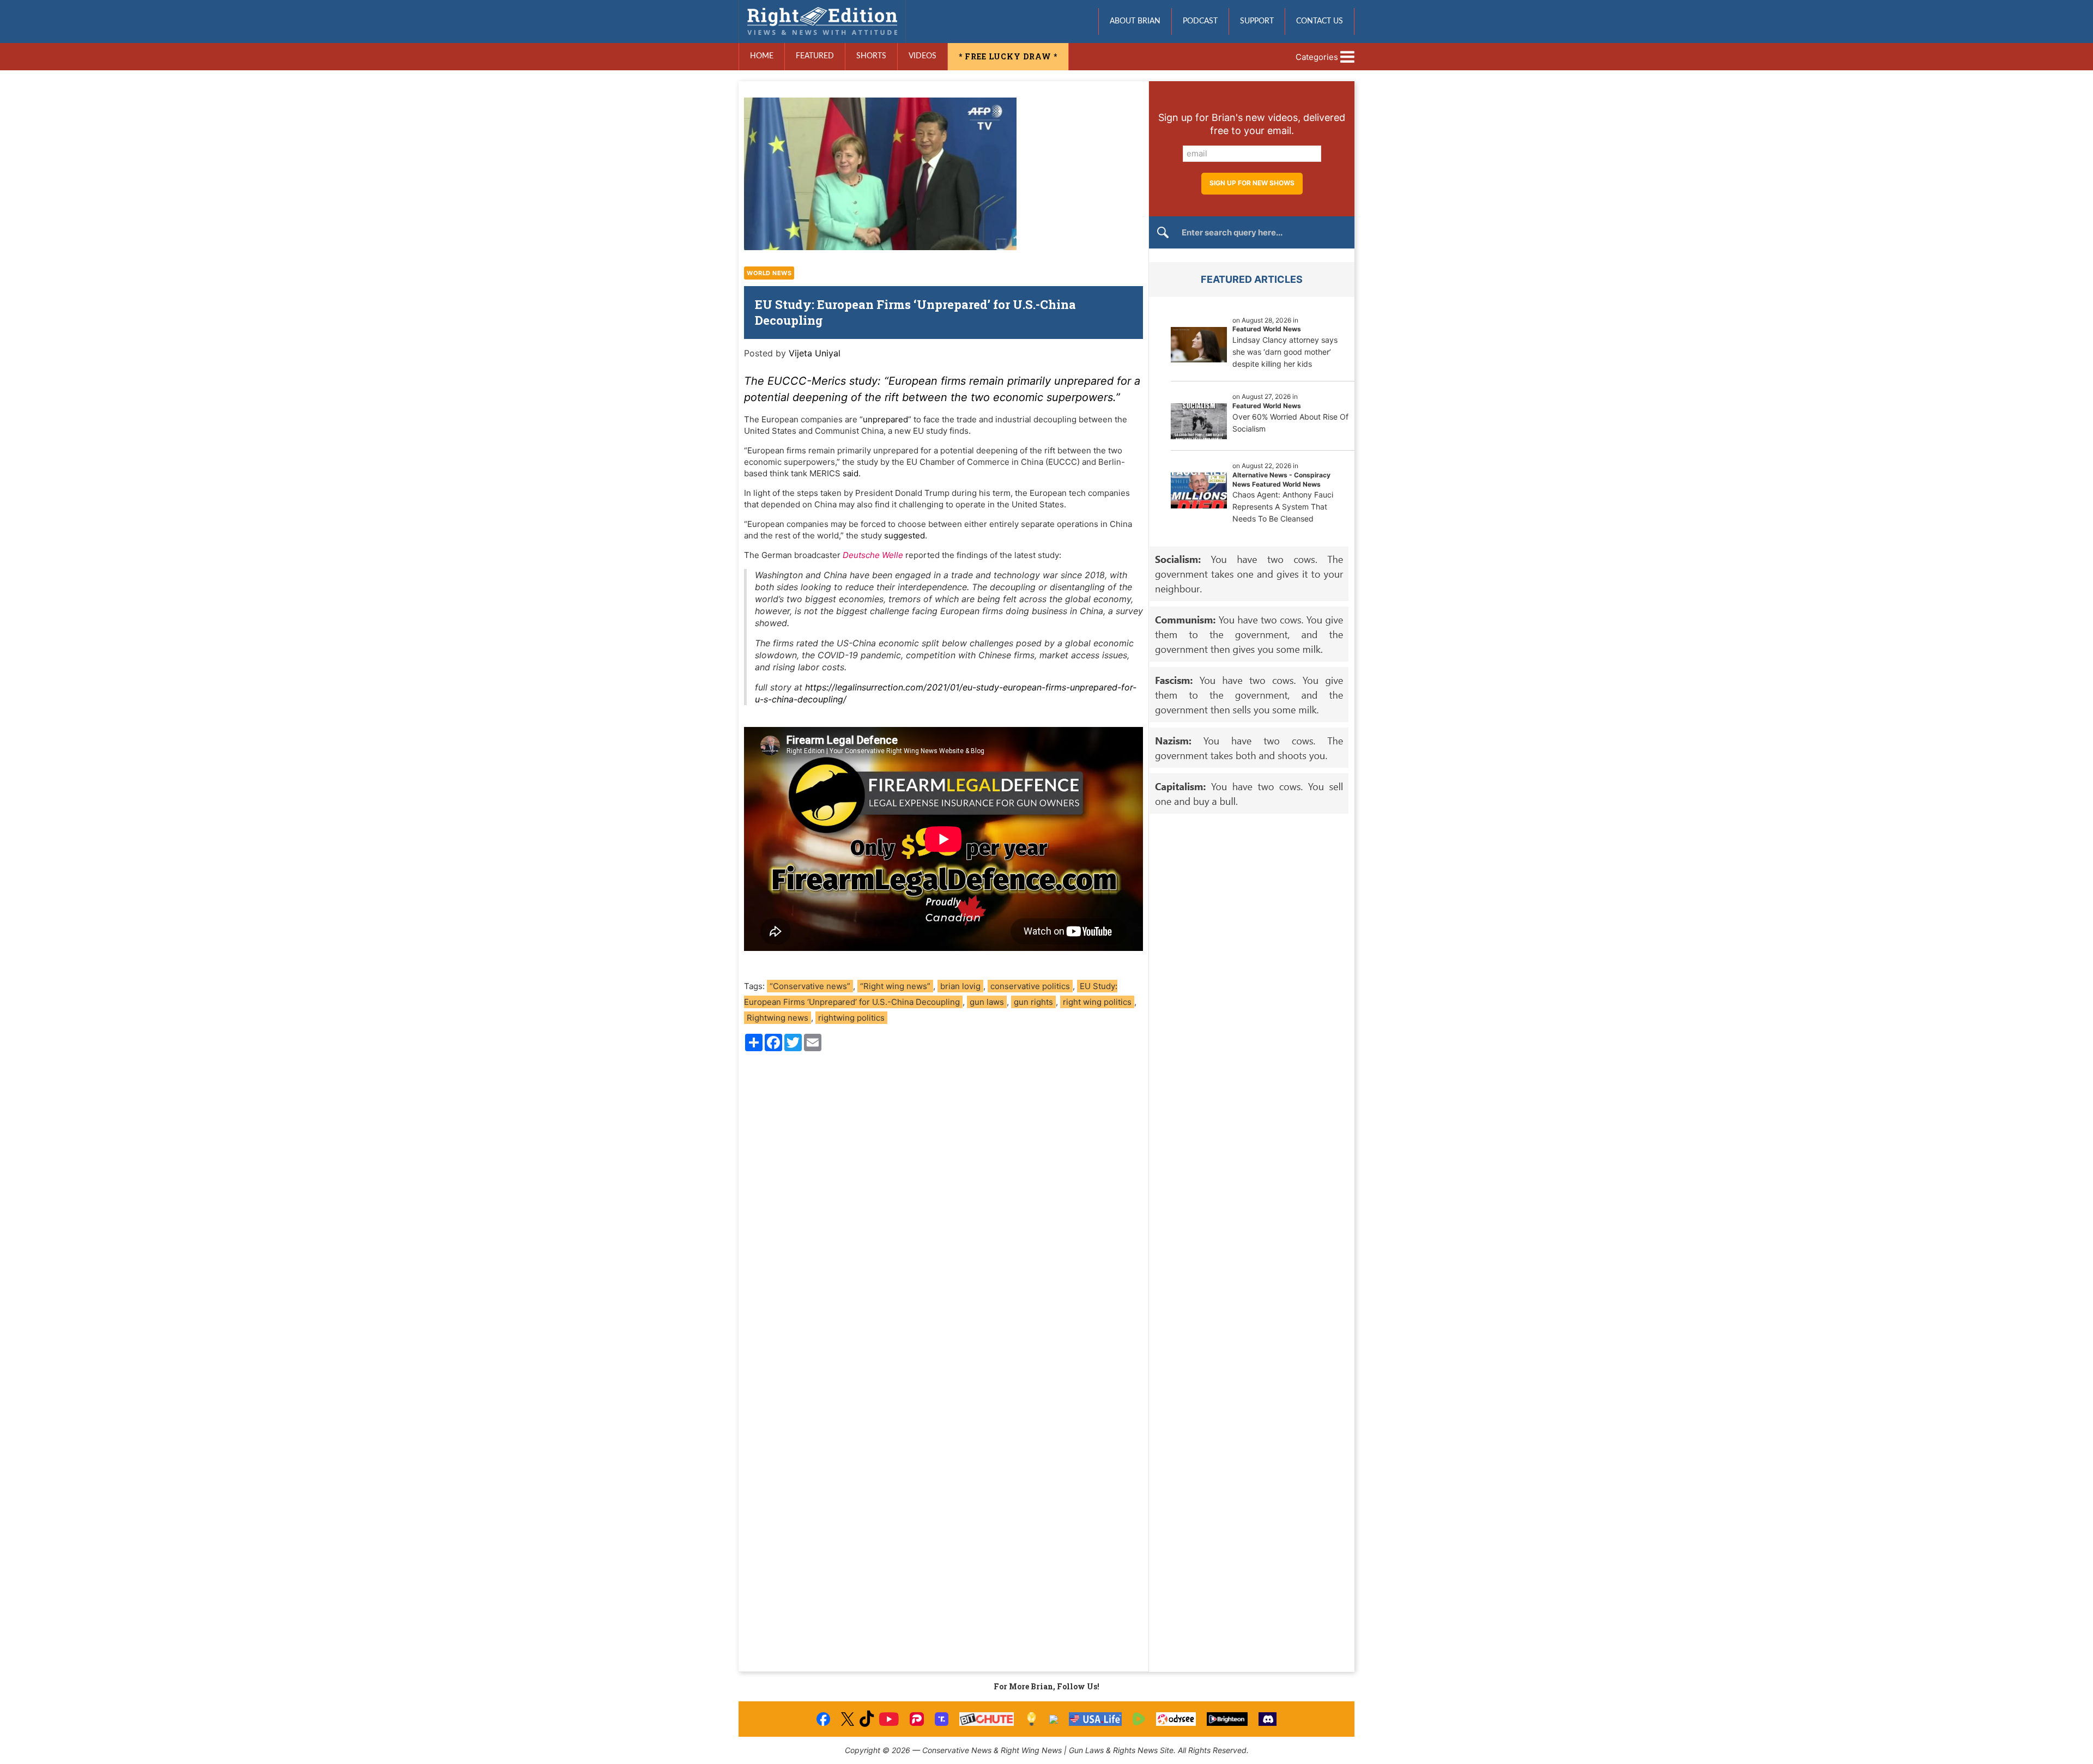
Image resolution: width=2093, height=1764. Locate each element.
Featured (815, 56)
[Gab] (1054, 1719)
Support (1257, 21)
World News (769, 273)
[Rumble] (1139, 1719)
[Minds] (1032, 1719)
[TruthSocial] (942, 1719)
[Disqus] (943, 1207)
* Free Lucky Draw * (1008, 56)
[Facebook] (823, 1719)
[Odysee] (1176, 1719)
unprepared (885, 419)
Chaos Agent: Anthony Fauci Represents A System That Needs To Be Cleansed (1283, 507)
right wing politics (1097, 1002)
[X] (848, 1719)
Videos (923, 56)
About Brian (1135, 21)
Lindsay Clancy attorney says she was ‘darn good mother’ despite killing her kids (1285, 352)
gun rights (1033, 1002)
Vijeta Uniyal (815, 353)
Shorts (871, 56)
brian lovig (960, 986)
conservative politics (1030, 986)
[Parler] (917, 1719)
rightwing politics (851, 1018)
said (851, 473)
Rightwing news (778, 1018)
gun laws (987, 1002)
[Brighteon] (1227, 1719)
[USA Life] (1095, 1719)
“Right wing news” (895, 986)
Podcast (1200, 21)
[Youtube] (889, 1719)
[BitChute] (987, 1719)
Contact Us (1320, 21)
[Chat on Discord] (1268, 1719)
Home (762, 56)
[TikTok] (867, 1719)
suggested (905, 535)
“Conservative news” (810, 986)
